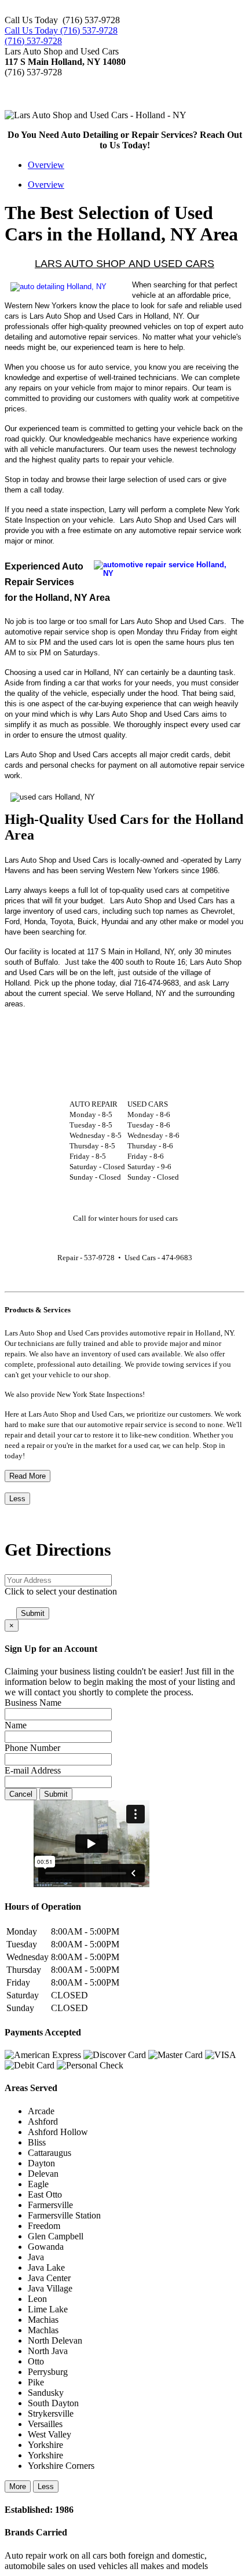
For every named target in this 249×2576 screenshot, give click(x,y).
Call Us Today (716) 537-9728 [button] (61, 30)
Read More (28, 1476)
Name (16, 1725)
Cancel (21, 1794)
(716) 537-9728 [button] (33, 41)
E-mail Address (33, 1770)
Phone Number (32, 1748)
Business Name (33, 1703)
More (18, 2486)
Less (17, 1499)
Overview (46, 165)
